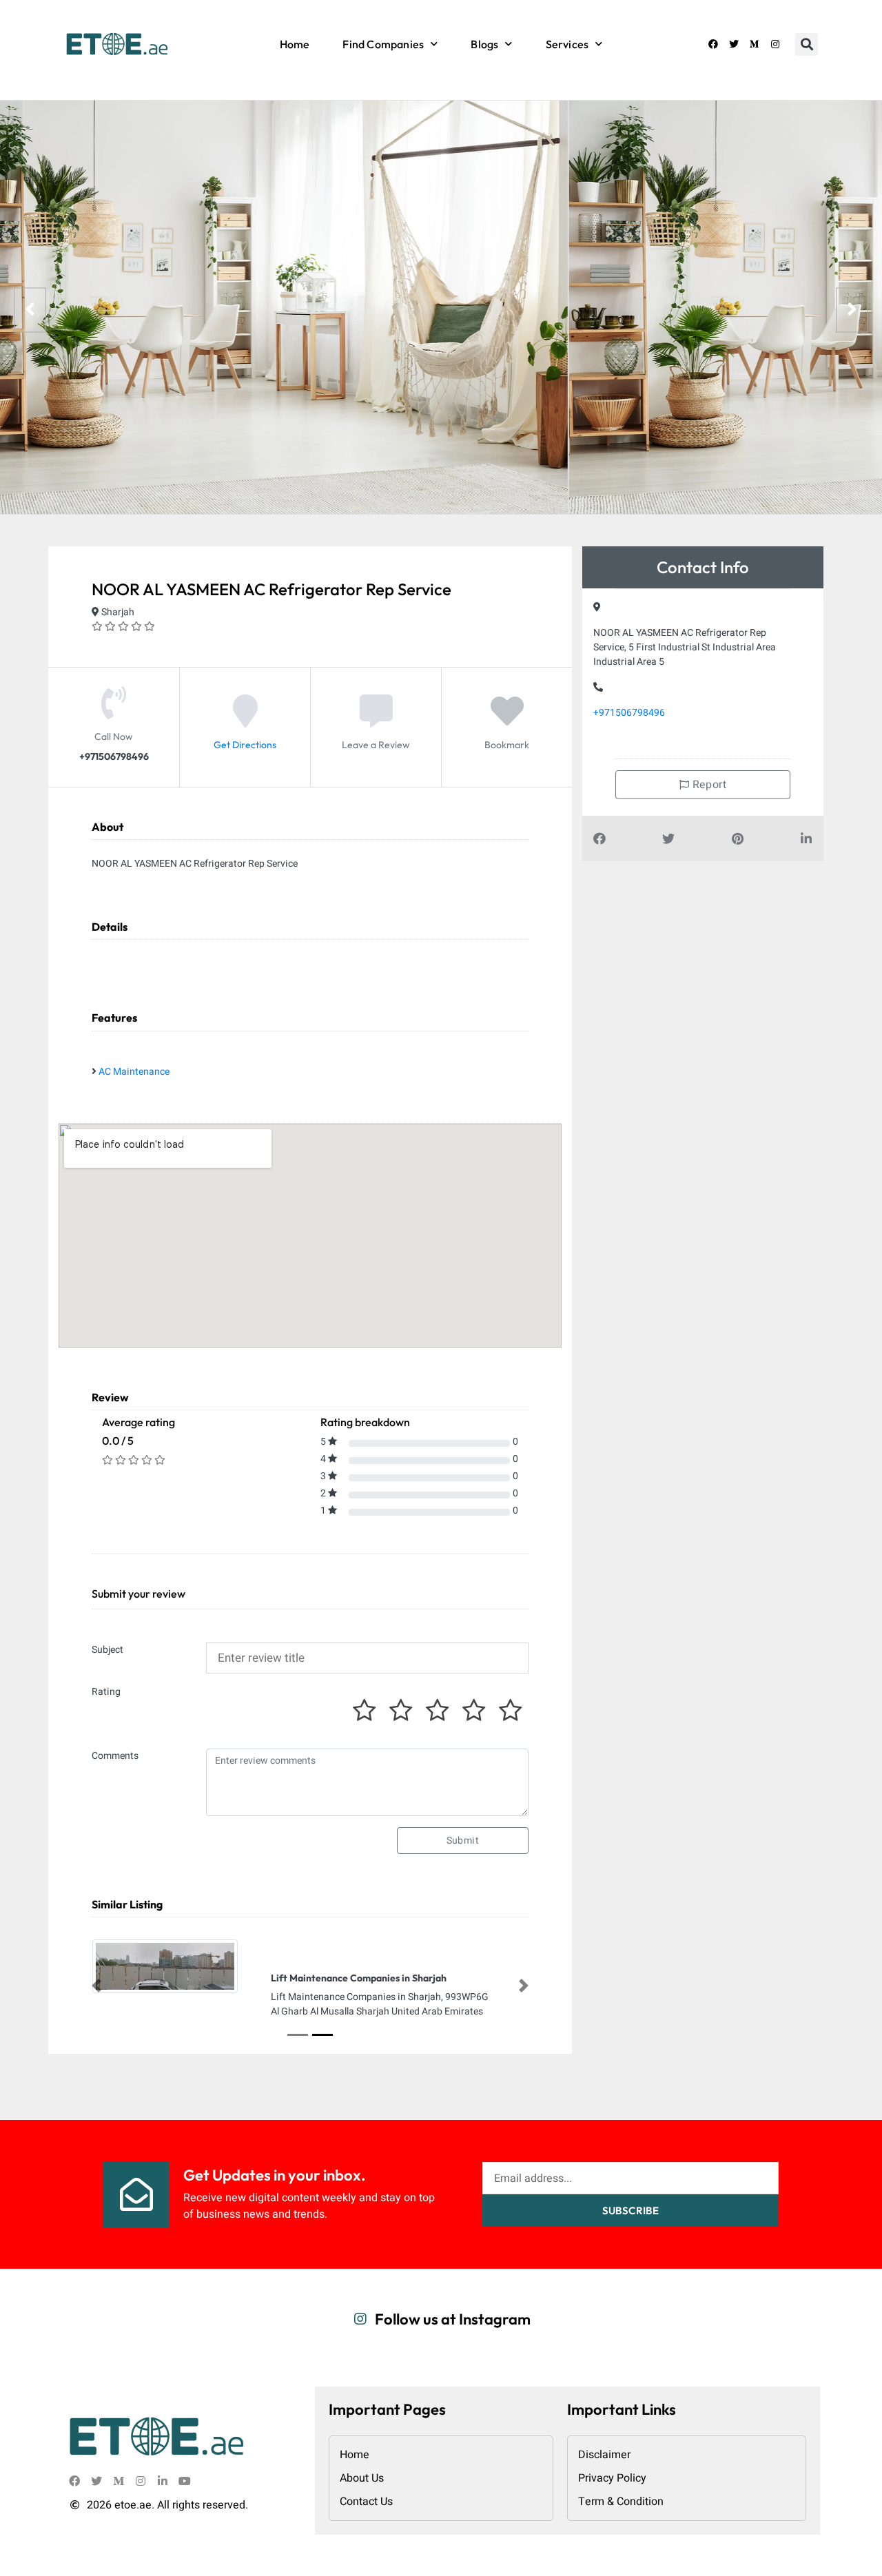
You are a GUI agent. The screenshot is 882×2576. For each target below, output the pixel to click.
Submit (463, 1841)
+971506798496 (629, 713)
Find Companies (383, 44)
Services (567, 44)
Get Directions (245, 745)
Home (295, 44)
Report (708, 785)
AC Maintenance (134, 1072)
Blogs (484, 44)
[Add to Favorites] (507, 722)
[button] (807, 44)
